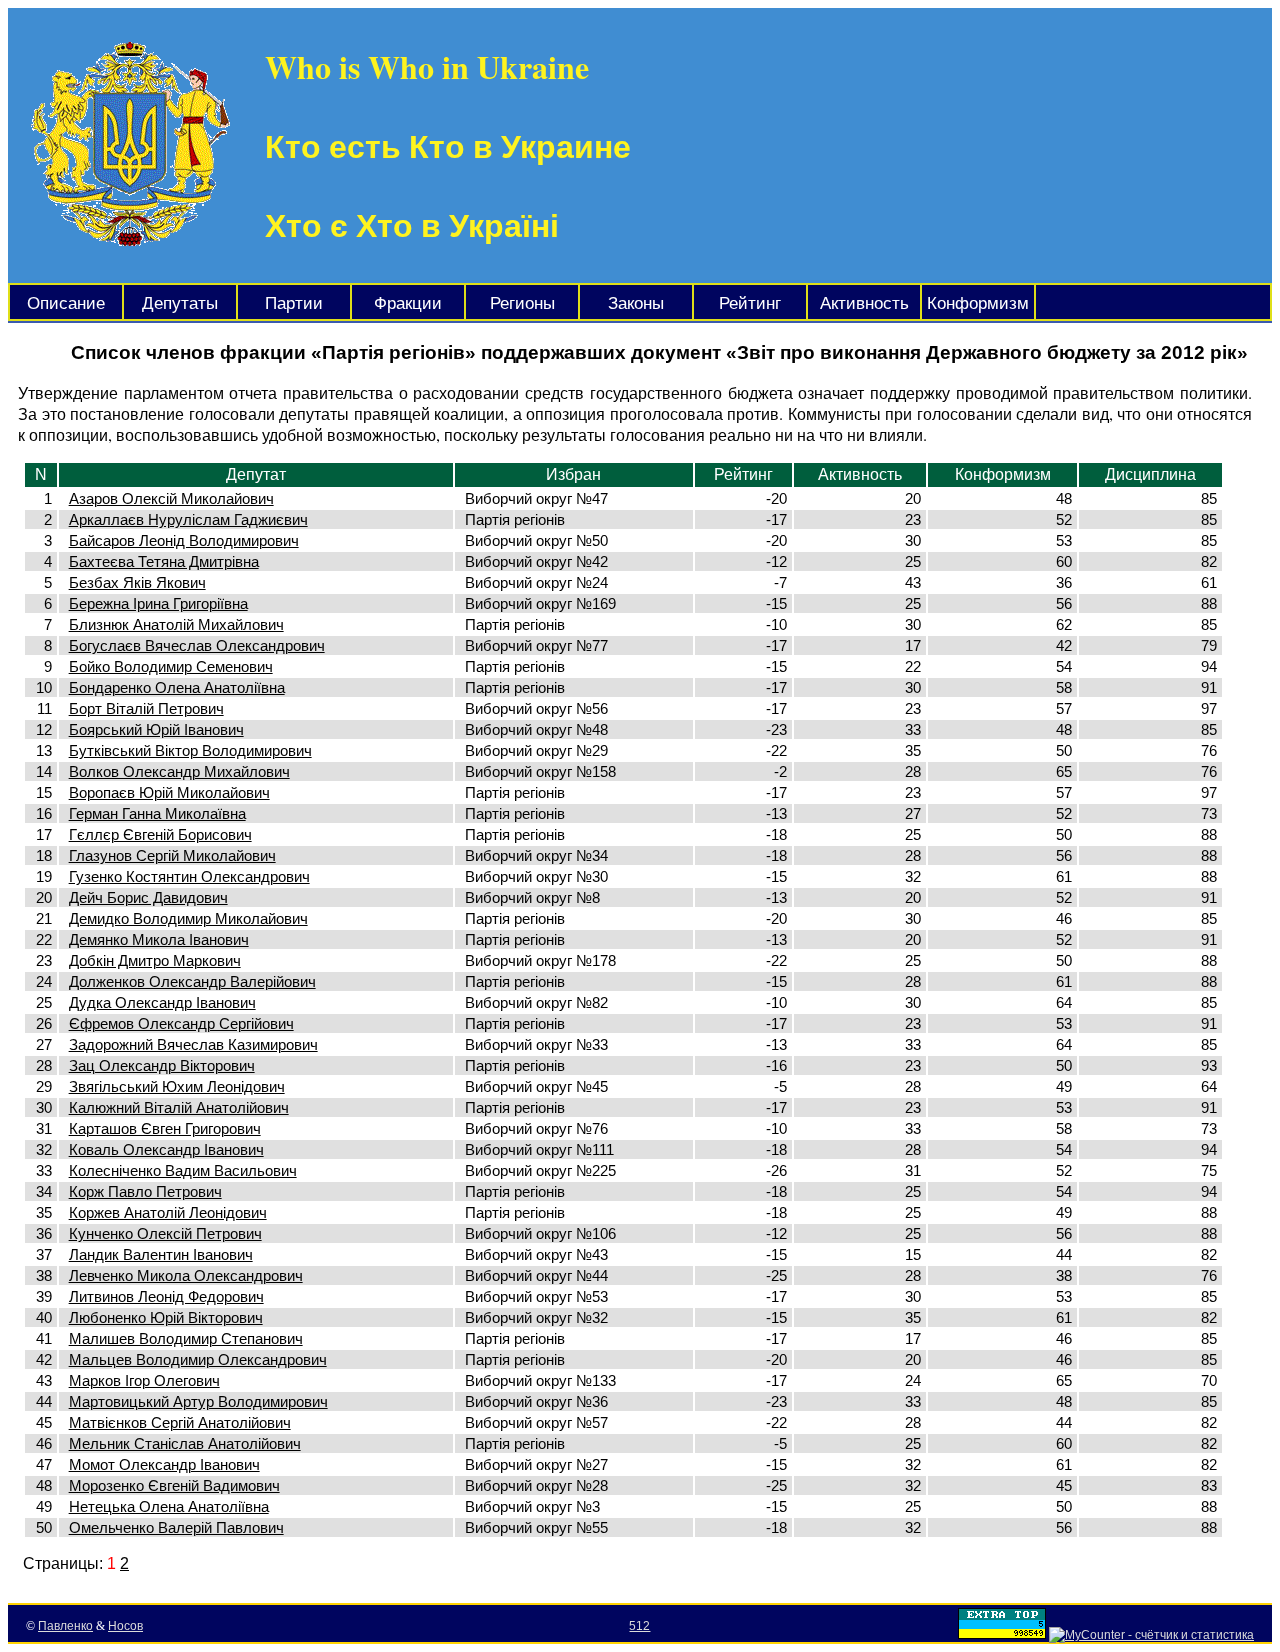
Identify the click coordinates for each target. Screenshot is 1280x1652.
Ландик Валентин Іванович (161, 1254)
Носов (125, 1626)
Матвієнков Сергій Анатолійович (180, 1422)
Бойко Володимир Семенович (171, 666)
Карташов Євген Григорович (165, 1128)
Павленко (65, 1626)
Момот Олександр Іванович (164, 1464)
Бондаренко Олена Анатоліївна (177, 687)
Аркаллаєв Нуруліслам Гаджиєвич (188, 519)
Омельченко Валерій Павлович (176, 1527)
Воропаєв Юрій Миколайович (169, 792)
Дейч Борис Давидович (148, 897)
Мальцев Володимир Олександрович (198, 1359)
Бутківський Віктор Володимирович (190, 750)
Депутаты (180, 303)
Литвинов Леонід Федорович (166, 1296)
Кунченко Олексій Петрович (165, 1233)
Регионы (522, 303)
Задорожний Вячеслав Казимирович (193, 1044)
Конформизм (978, 303)
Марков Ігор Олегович (144, 1380)
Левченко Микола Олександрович (186, 1275)
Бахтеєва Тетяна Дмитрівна (164, 561)
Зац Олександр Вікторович (162, 1065)
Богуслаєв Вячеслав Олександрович (197, 645)
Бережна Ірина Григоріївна (158, 603)
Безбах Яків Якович (137, 582)
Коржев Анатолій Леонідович (168, 1212)
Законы (636, 303)
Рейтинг (750, 303)
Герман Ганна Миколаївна (157, 813)
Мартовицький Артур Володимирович (198, 1401)
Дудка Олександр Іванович (162, 1002)
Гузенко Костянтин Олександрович (189, 876)
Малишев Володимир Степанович (186, 1338)
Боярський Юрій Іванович (156, 729)
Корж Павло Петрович (145, 1191)
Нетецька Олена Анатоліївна (169, 1506)
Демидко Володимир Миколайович (188, 918)
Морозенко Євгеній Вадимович (174, 1485)
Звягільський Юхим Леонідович (177, 1086)
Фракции (408, 303)
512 (639, 1626)
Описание (66, 303)
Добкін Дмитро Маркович (155, 960)
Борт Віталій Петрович (146, 708)
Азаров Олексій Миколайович (171, 498)
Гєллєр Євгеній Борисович (160, 834)
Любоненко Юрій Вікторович (166, 1317)
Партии (294, 303)
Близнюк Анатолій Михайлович (176, 624)
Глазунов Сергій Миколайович (172, 855)
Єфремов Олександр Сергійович (181, 1023)
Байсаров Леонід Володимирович (184, 540)
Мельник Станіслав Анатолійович (185, 1443)
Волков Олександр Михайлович (179, 771)
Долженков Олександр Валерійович (192, 981)
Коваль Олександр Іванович (166, 1149)
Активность (864, 303)
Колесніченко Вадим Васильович (183, 1170)
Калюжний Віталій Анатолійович (179, 1107)
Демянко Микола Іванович (159, 939)
